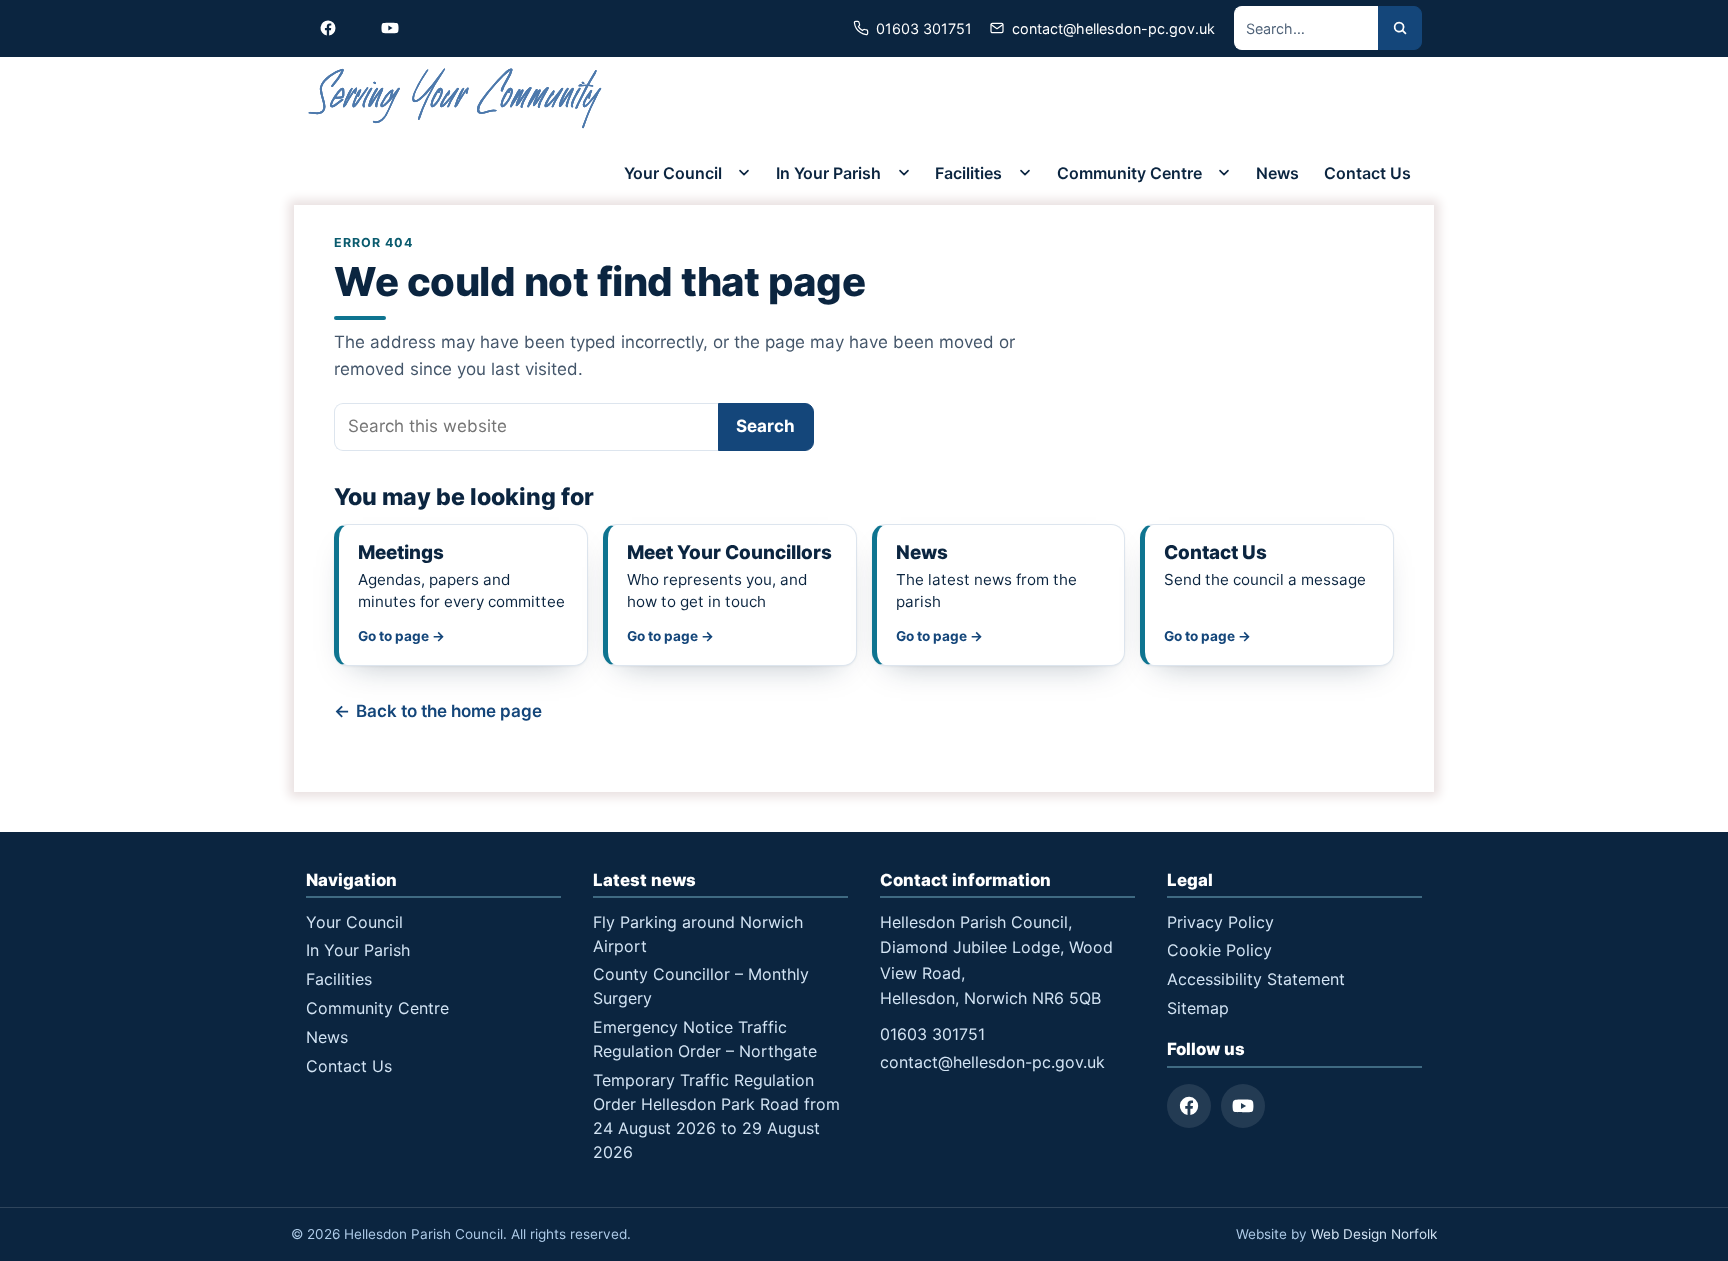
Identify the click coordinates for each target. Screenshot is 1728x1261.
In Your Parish (828, 173)
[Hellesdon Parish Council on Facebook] (328, 28)
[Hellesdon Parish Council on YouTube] (390, 28)
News (1277, 173)
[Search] (1400, 28)
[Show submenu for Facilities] (1025, 173)
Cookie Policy (1219, 950)
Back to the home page (449, 711)
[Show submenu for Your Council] (744, 173)
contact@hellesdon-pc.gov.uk (992, 1062)
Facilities (968, 173)
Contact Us (1367, 173)
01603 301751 (932, 1034)
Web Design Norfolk (1374, 1234)
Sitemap (1198, 1008)
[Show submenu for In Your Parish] (904, 173)
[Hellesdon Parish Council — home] (456, 98)
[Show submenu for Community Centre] (1224, 173)
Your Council (673, 173)
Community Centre (1129, 173)
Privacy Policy (1220, 922)
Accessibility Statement (1256, 979)
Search (765, 426)
